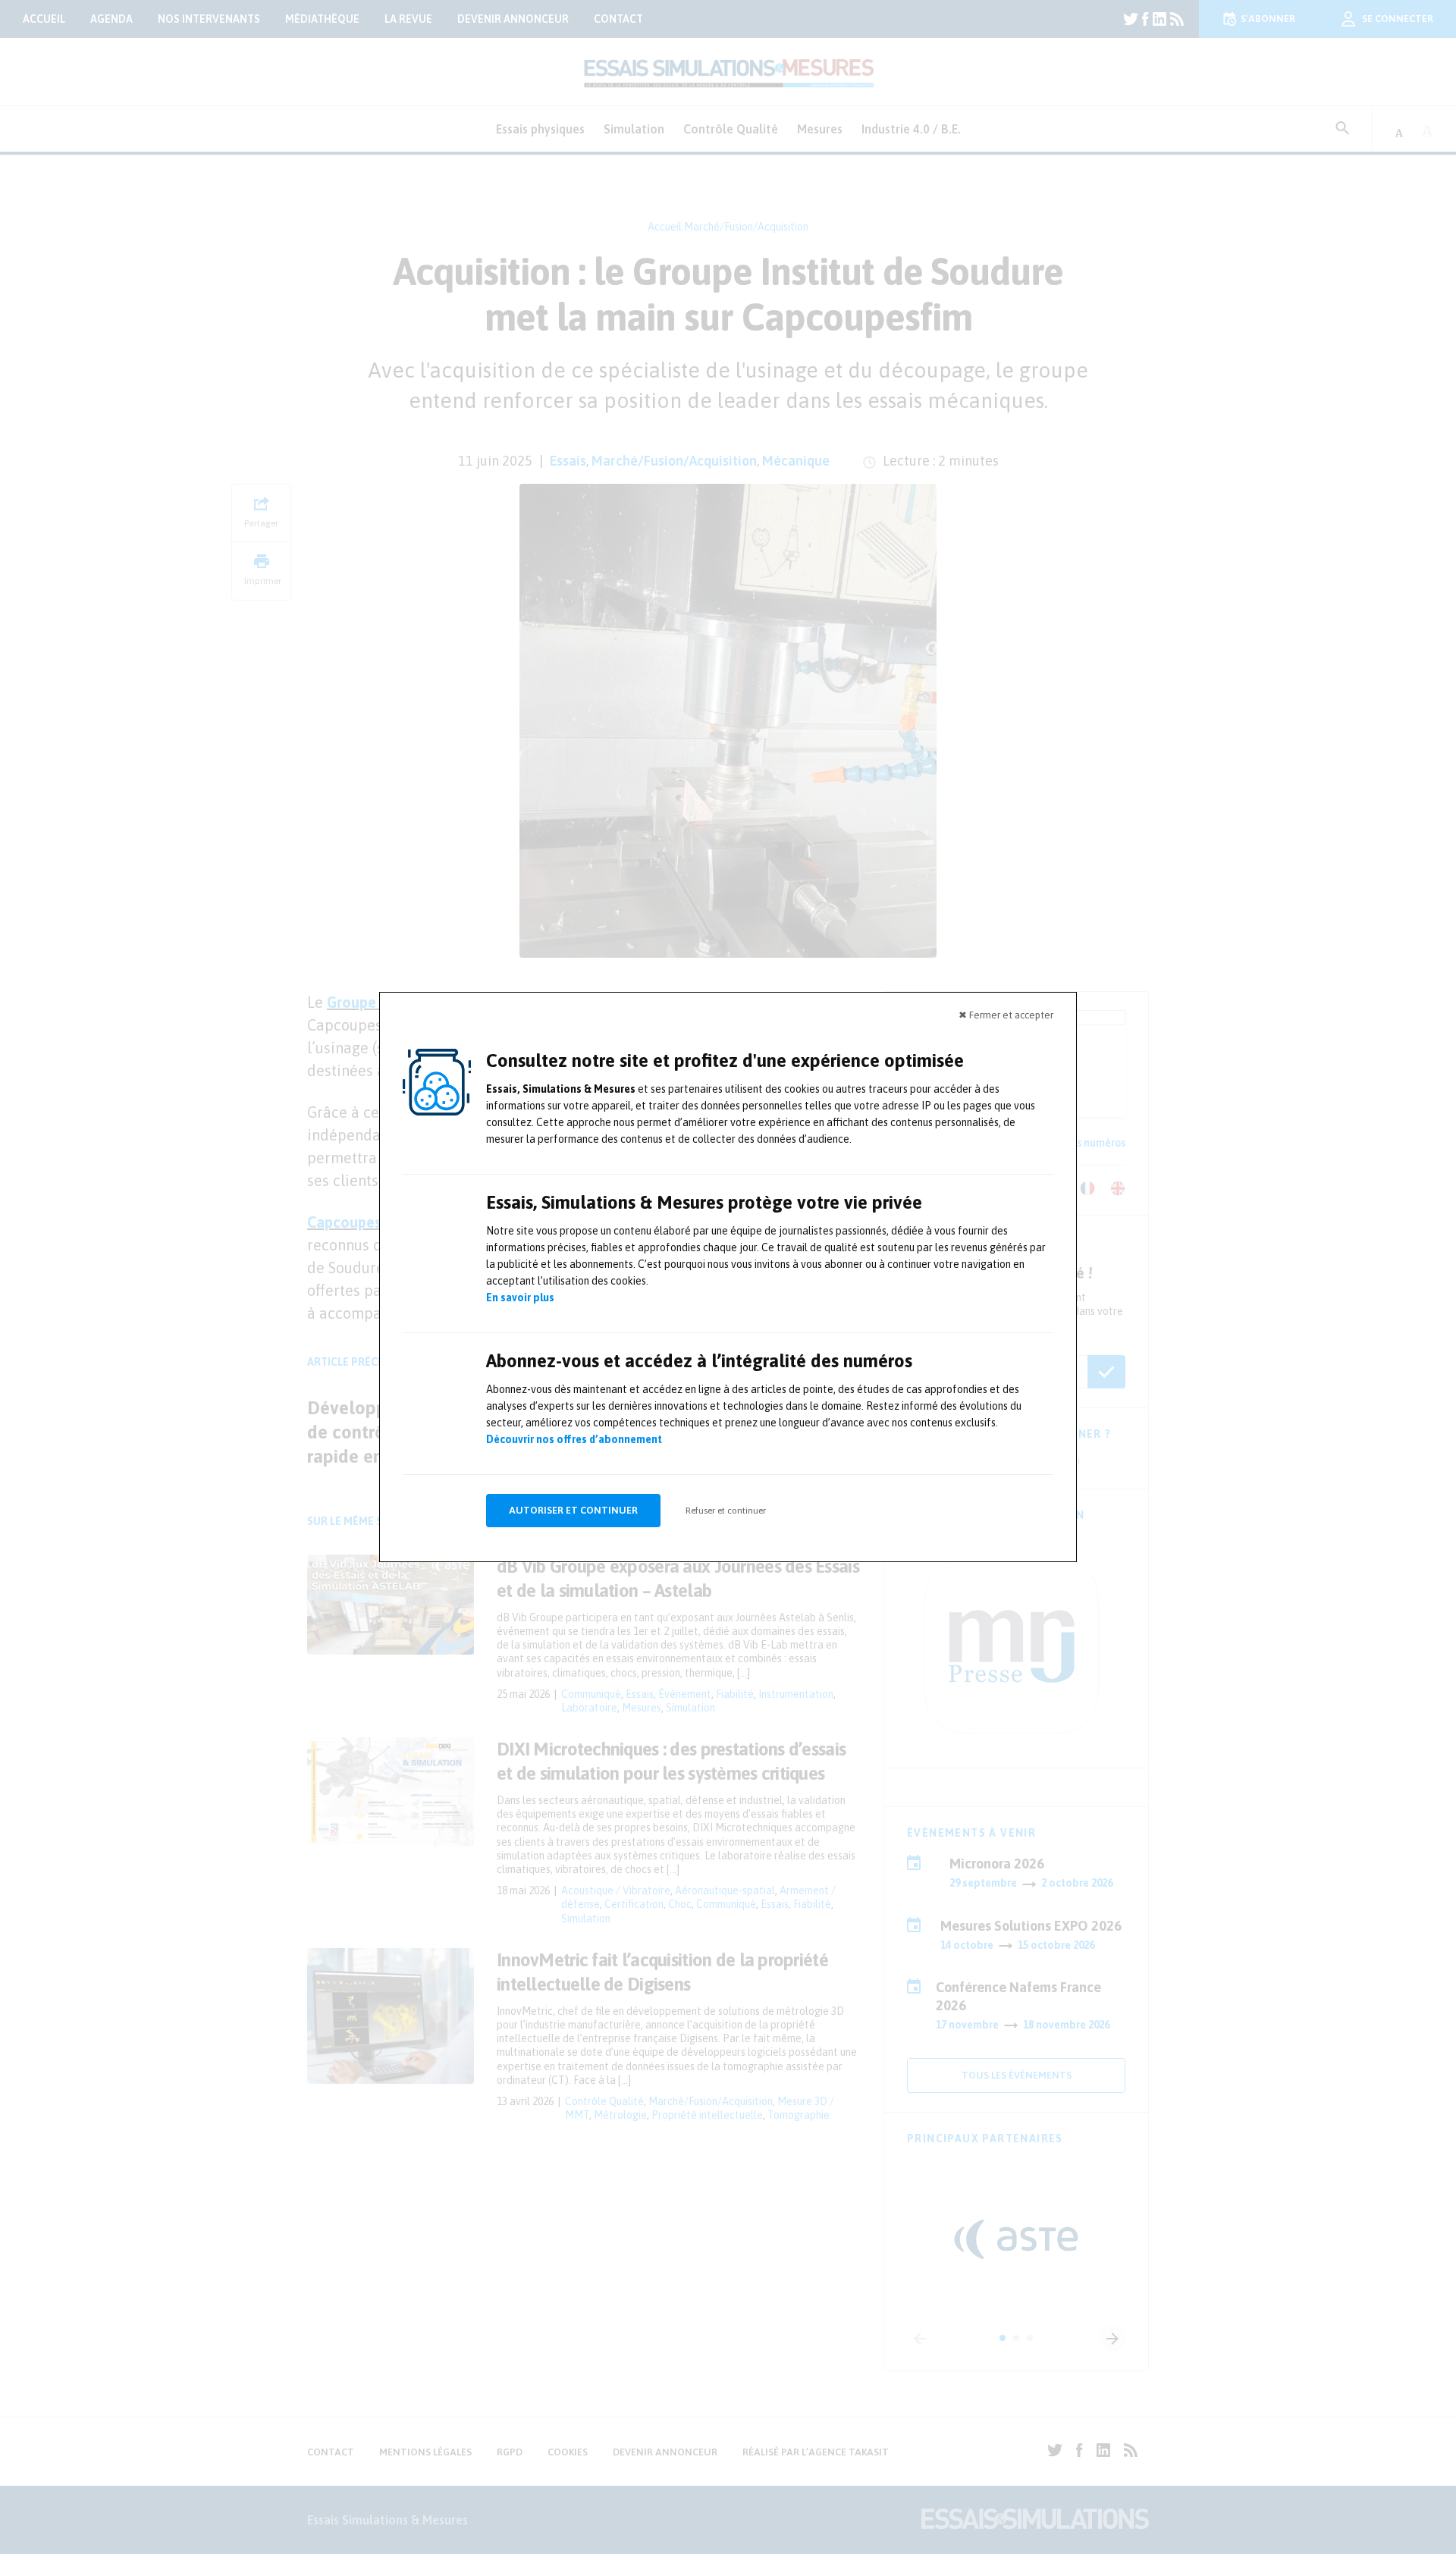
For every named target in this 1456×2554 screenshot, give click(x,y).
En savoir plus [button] (520, 1297)
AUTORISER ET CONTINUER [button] (573, 1510)
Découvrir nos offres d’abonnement (574, 1439)
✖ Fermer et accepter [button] (1006, 1015)
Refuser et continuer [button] (726, 1511)
